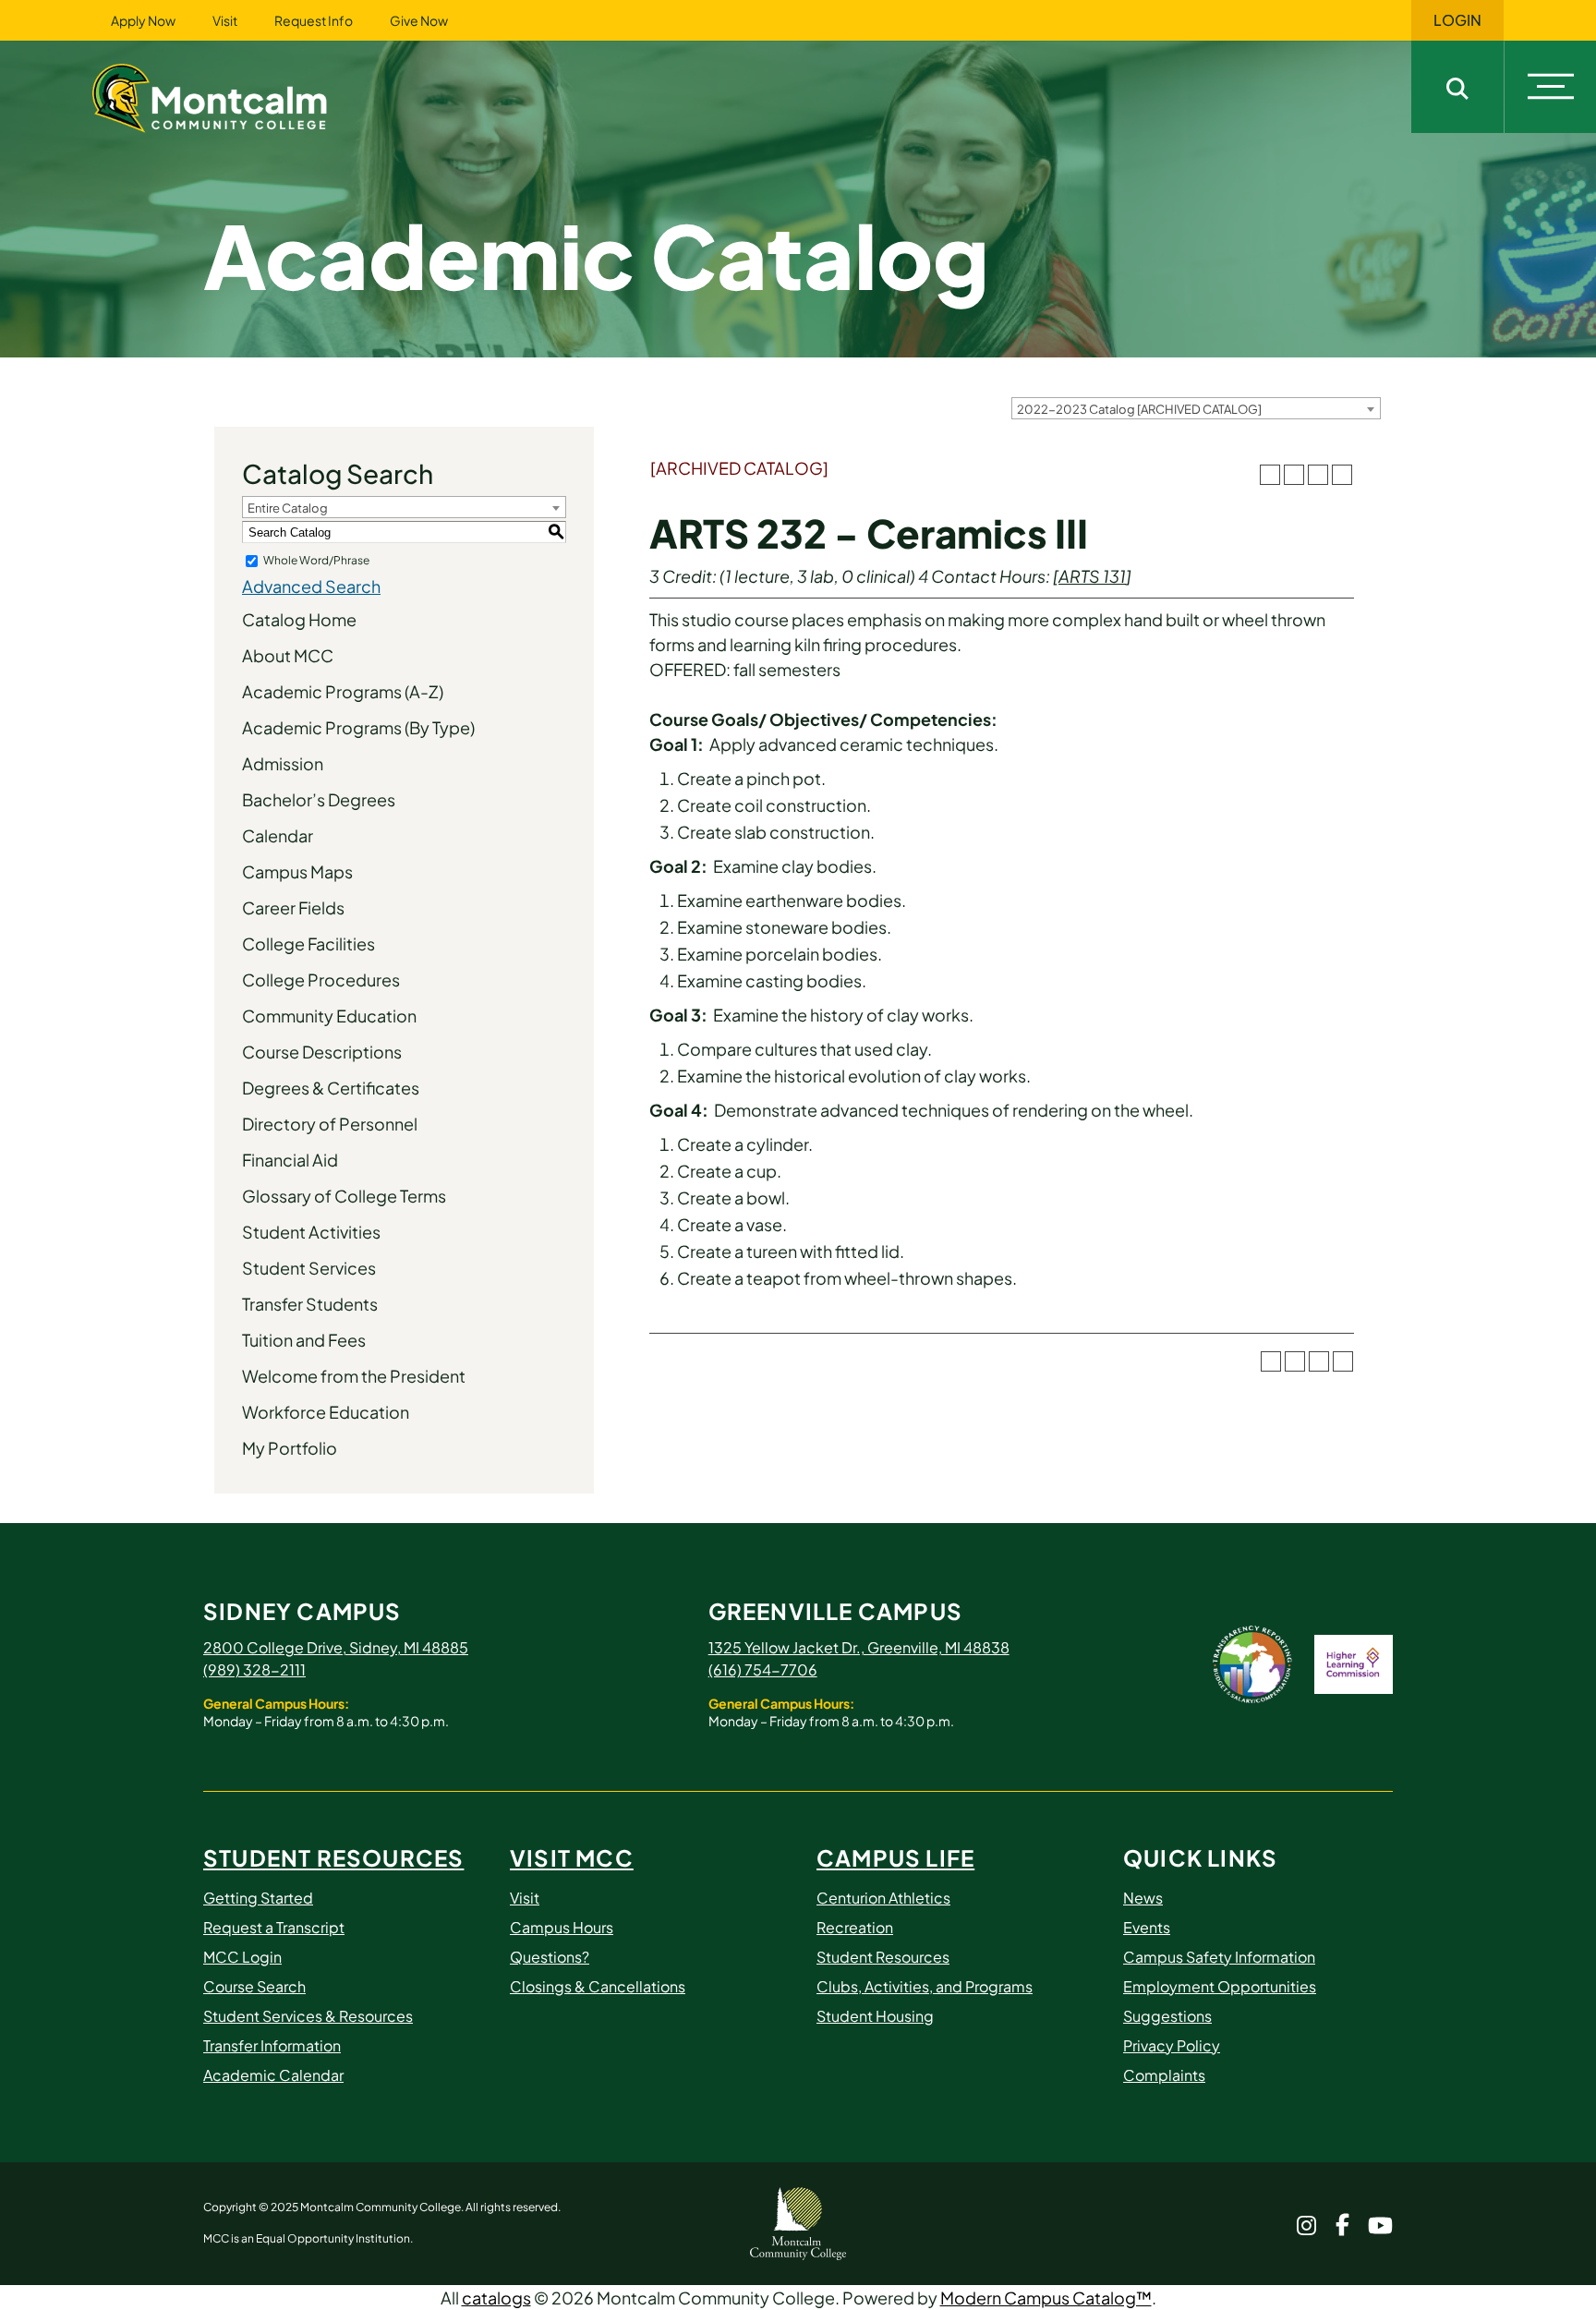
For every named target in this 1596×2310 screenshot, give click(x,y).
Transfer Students (310, 1304)
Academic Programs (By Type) (358, 727)
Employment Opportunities (1220, 1986)
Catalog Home (299, 619)
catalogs (496, 2298)
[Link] (233, 96)
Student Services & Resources (308, 2016)
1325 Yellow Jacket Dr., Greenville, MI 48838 (859, 1647)
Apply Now (143, 20)
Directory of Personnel (330, 1124)
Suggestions (1167, 2016)
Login (1457, 20)
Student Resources (333, 1857)
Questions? (550, 1957)
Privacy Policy (1172, 2045)
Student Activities (311, 1232)
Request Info (314, 20)
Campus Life (895, 1857)
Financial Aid (290, 1160)
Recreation (855, 1927)
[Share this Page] (1294, 475)
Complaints (1164, 2075)
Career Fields (293, 907)
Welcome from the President (354, 1376)
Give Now (419, 20)
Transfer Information (272, 2045)
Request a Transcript (274, 1927)
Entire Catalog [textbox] (288, 508)
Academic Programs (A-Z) (343, 691)
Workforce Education (326, 1412)
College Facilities (308, 943)
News (1143, 1898)
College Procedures (321, 980)
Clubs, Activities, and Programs (925, 1986)
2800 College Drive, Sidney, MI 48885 (336, 1647)
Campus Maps (297, 871)
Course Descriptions (322, 1052)
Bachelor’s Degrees (319, 799)
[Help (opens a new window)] (1342, 475)
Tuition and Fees (304, 1340)
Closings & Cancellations (598, 1986)
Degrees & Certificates (331, 1088)
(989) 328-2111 (254, 1669)
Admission (283, 763)
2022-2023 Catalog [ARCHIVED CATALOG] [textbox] (1139, 409)
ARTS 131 (1092, 576)
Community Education (329, 1016)
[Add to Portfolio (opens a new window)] (1270, 475)
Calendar (278, 835)
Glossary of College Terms (344, 1196)
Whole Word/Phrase (316, 560)
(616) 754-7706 (763, 1669)
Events (1147, 1927)
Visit (225, 20)
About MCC (288, 655)
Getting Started (258, 1898)
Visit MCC (572, 1857)
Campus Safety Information (1219, 1957)
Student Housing (875, 2016)
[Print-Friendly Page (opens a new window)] (1318, 475)
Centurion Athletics (883, 1898)
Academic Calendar (273, 2075)
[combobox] (1196, 408)
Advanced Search (311, 586)
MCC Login (242, 1957)
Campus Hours (562, 1927)
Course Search (254, 1986)
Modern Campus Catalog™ (1046, 2298)
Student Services (309, 1268)
